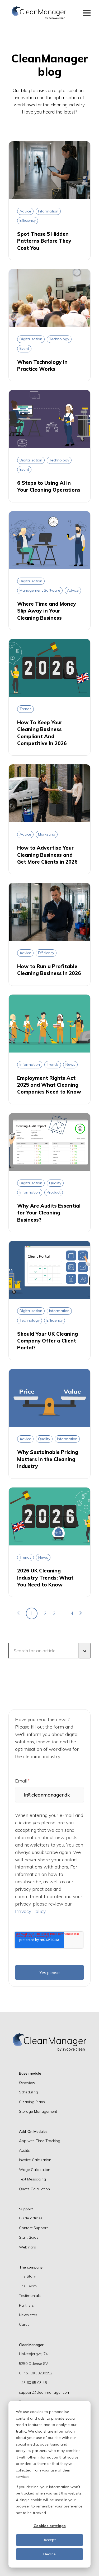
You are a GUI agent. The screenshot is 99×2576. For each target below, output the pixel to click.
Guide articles (31, 2218)
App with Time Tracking (40, 2141)
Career (25, 2324)
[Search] (85, 1651)
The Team (28, 2286)
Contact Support (33, 2228)
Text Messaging (32, 2179)
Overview (27, 2083)
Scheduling (29, 2092)
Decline (49, 2554)
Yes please (50, 1972)
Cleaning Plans (32, 2102)
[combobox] (44, 1651)
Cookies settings (50, 2526)
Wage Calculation (35, 2170)
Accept (50, 2540)
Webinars (27, 2247)
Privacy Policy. (31, 1911)
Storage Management (38, 2111)
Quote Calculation (34, 2189)
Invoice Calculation (35, 2160)
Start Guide (29, 2237)
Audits (24, 2150)
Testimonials (30, 2296)
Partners (26, 2305)
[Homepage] (39, 13)
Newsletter (28, 2315)
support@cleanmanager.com (45, 2392)
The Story (27, 2276)
